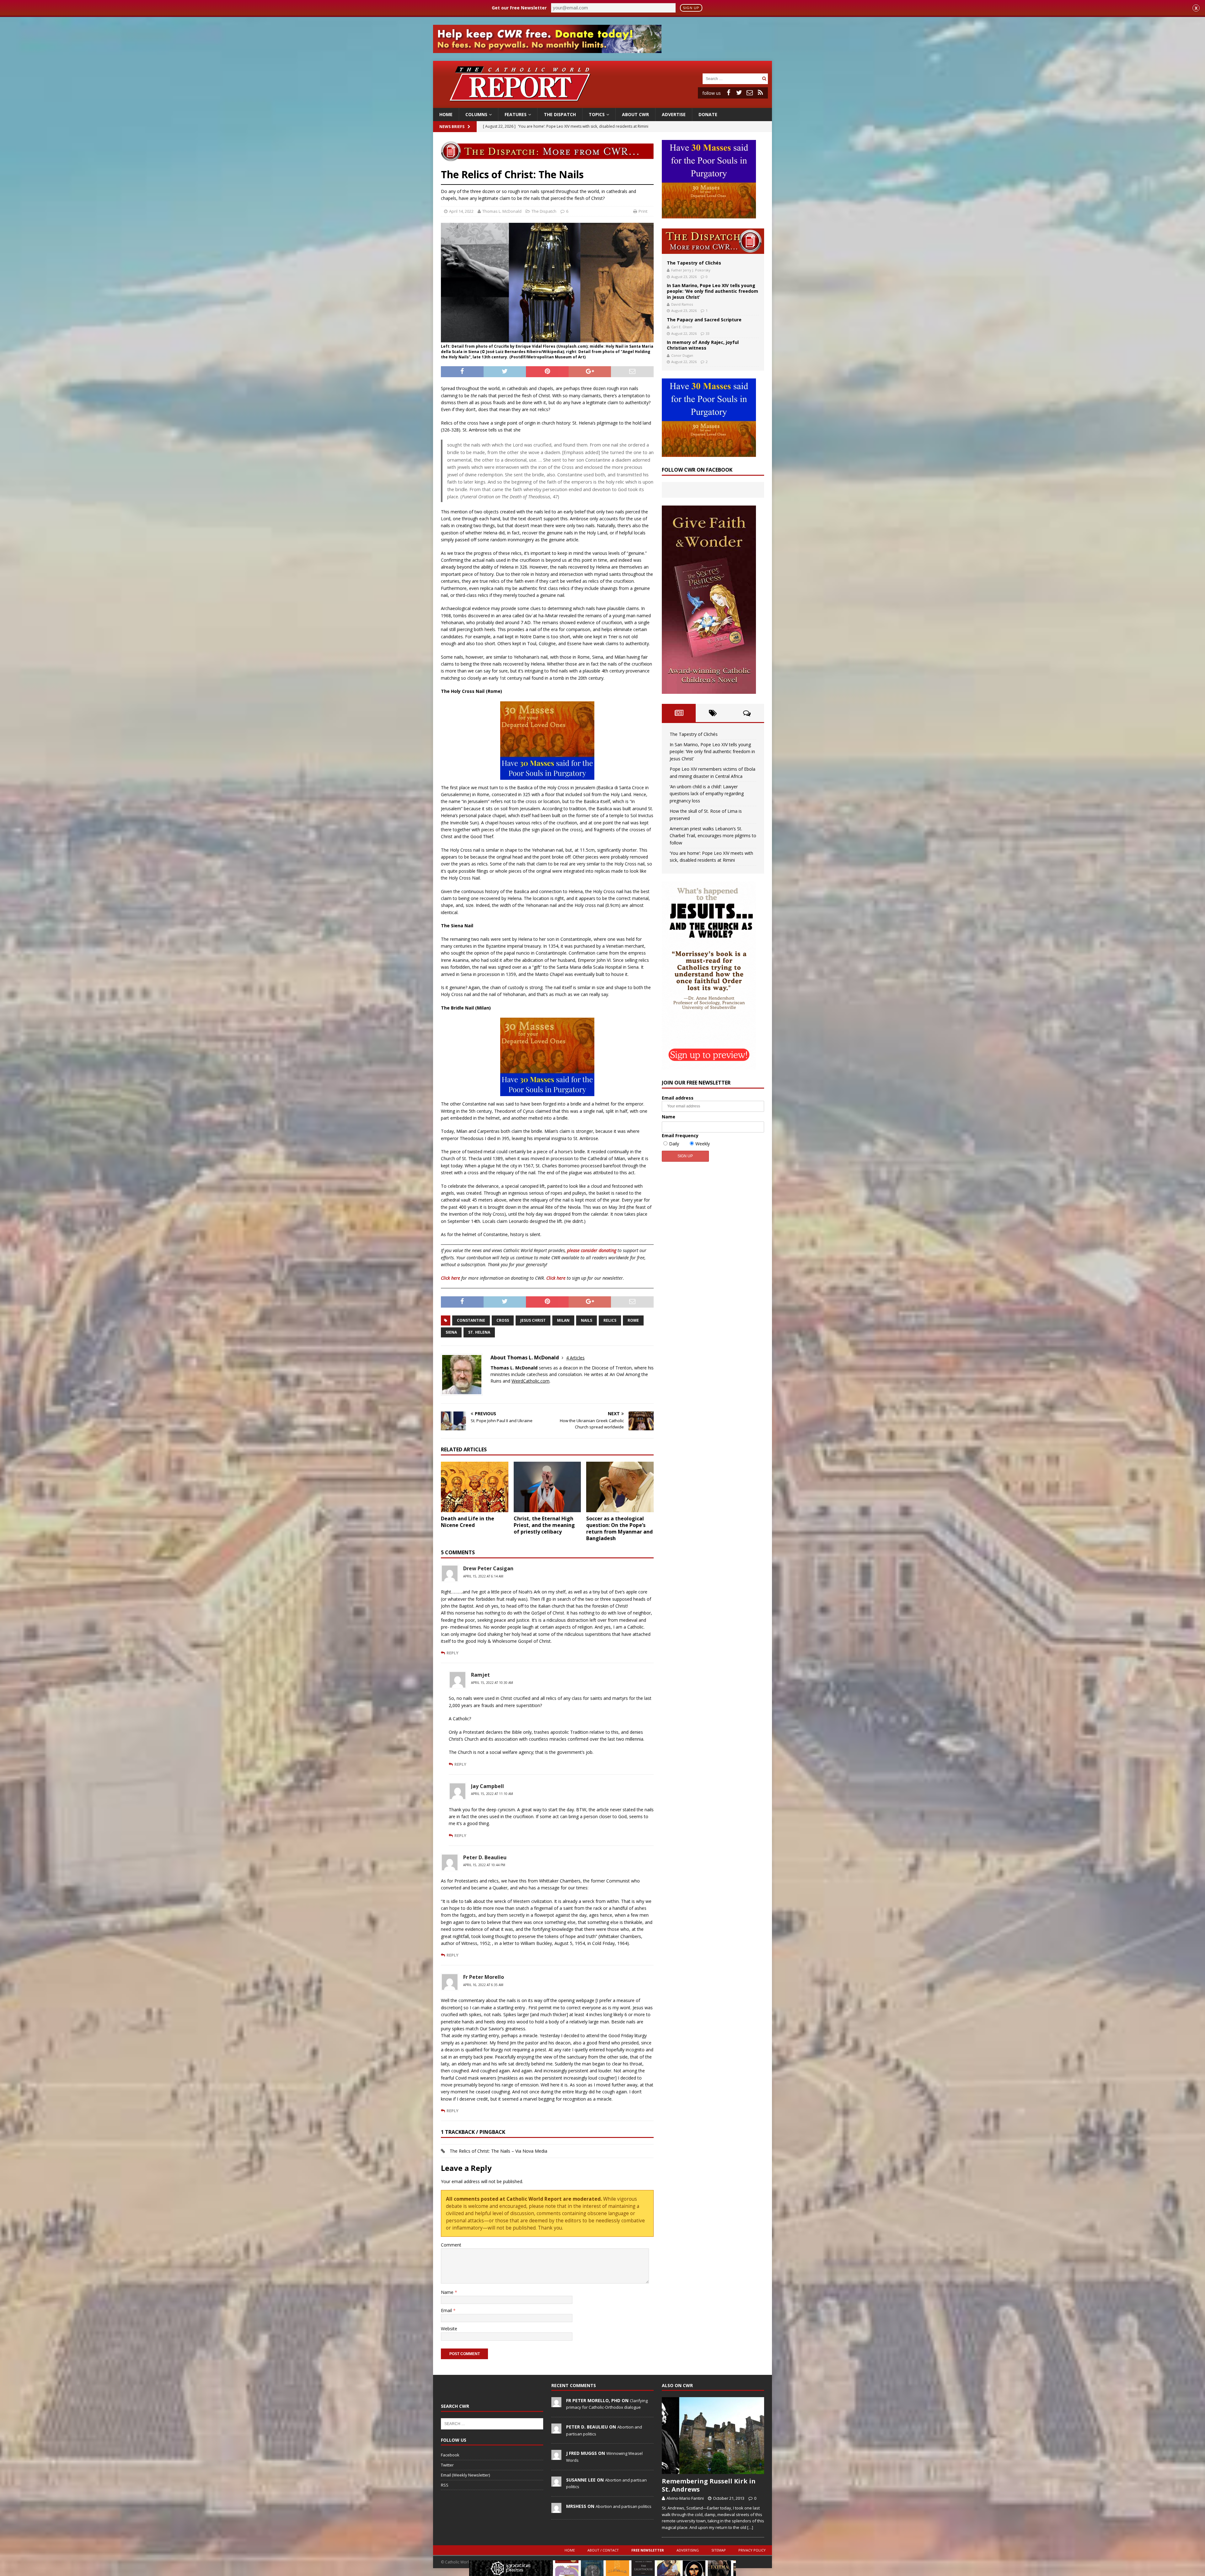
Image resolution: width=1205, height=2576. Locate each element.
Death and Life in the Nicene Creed (468, 1522)
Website (449, 2329)
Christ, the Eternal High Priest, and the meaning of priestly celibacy (544, 1525)
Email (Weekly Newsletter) (465, 2475)
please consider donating (592, 1250)
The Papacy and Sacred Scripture (704, 320)
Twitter (447, 2465)
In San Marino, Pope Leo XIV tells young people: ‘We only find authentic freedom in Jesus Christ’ (712, 291)
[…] (750, 2527)
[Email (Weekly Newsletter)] (750, 93)
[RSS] (760, 93)
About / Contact (603, 2550)
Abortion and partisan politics (624, 2506)
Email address (678, 1098)
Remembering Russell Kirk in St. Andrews (709, 2485)
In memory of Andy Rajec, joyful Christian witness (703, 345)
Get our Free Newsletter (519, 8)
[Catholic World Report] (602, 104)
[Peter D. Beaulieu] (556, 2430)
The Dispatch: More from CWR (713, 241)
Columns (476, 114)
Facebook (450, 2455)
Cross (503, 1320)
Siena (451, 1332)
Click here (450, 1278)
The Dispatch (560, 114)
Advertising (688, 2550)
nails (586, 1320)
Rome (633, 1320)
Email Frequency (680, 1135)
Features (516, 114)
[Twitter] (739, 93)
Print (643, 211)
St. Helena (479, 1332)
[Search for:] (731, 78)
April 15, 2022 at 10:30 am (492, 1683)
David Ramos (682, 304)
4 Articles (575, 1358)
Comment (451, 2245)
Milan (563, 1320)
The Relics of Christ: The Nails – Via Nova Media (498, 2151)
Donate (708, 114)
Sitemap (719, 2550)
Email (447, 2310)
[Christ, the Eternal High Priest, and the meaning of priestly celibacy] (547, 1487)
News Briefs (452, 127)
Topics (597, 114)
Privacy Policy (752, 2550)
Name (448, 2292)
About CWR (635, 114)
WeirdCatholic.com (530, 1381)
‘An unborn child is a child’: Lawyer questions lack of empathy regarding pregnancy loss (707, 794)
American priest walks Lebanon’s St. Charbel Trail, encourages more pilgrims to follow (713, 836)
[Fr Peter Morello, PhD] (556, 2404)
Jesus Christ (533, 1320)
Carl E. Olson (682, 327)
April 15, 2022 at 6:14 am (483, 1576)
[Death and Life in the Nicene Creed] (475, 1487)
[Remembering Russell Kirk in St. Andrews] (713, 2436)
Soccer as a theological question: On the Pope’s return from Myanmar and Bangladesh (619, 1528)
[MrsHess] (556, 2509)
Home (446, 114)
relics (610, 1320)
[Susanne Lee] (556, 2483)
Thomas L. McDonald (502, 211)
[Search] (764, 79)
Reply (453, 1653)
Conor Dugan (682, 355)
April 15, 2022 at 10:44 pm (484, 1865)
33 (708, 333)
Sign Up (691, 8)
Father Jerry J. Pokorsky (691, 270)
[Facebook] (728, 93)
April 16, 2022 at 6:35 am (483, 1985)
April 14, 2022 (461, 211)
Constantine (471, 1320)
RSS (445, 2485)
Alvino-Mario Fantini (685, 2498)
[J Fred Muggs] (556, 2457)
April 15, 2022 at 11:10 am (492, 1794)
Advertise (674, 114)
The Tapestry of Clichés (694, 263)
